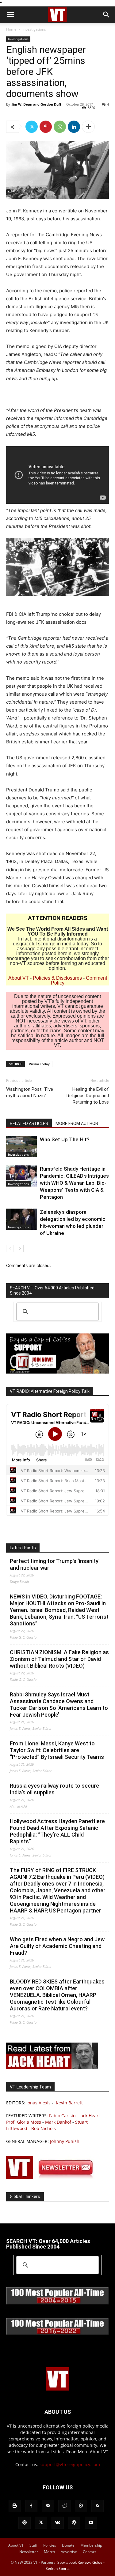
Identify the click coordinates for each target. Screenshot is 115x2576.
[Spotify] (25, 2523)
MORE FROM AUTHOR (77, 1123)
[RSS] (98, 2506)
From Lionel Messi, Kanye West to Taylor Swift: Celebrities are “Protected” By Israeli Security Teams (57, 1750)
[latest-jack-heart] (52, 2068)
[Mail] (48, 2506)
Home (11, 29)
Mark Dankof (58, 2122)
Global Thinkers (25, 2197)
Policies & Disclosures (57, 978)
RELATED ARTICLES (29, 1123)
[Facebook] (31, 2506)
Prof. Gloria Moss (24, 2122)
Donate (68, 2545)
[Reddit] (64, 2506)
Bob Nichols (44, 2128)
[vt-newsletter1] (52, 2177)
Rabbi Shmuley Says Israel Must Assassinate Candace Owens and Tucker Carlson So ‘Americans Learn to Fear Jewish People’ (59, 1705)
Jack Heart (90, 2116)
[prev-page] (10, 1249)
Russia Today (39, 1064)
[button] (10, 15)
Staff (33, 2545)
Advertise (69, 2552)
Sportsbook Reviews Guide (80, 2562)
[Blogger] (15, 2506)
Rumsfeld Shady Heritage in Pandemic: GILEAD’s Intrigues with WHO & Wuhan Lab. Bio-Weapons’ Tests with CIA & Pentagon (74, 1183)
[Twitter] (32, 127)
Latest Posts (23, 1548)
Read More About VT (87, 2452)
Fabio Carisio (62, 2116)
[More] (88, 127)
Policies (50, 2545)
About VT (19, 978)
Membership (91, 2545)
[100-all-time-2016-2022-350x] (57, 2333)
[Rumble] (81, 2506)
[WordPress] (74, 2523)
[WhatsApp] (60, 127)
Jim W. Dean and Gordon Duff (36, 104)
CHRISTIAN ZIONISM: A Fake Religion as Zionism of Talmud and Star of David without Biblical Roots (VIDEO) (59, 1659)
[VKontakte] (58, 2523)
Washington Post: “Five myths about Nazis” (30, 1092)
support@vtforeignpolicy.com (70, 2464)
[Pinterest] (46, 127)
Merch (49, 2552)
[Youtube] (91, 2523)
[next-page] (20, 1249)
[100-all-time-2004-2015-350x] (57, 2303)
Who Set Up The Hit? (65, 1139)
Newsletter (29, 2552)
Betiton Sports (57, 2569)
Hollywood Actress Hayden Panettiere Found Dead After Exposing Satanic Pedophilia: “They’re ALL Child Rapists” (57, 1831)
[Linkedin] (74, 127)
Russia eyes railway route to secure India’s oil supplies (54, 1789)
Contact (89, 2552)
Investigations (34, 29)
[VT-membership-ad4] (57, 1372)
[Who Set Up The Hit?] (21, 1147)
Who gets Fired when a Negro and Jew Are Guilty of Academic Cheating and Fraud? (57, 1946)
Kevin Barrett (69, 2103)
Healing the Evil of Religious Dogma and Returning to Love (88, 1096)
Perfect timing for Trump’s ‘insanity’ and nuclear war (55, 1564)
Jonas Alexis (38, 2103)
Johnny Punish (65, 2141)
